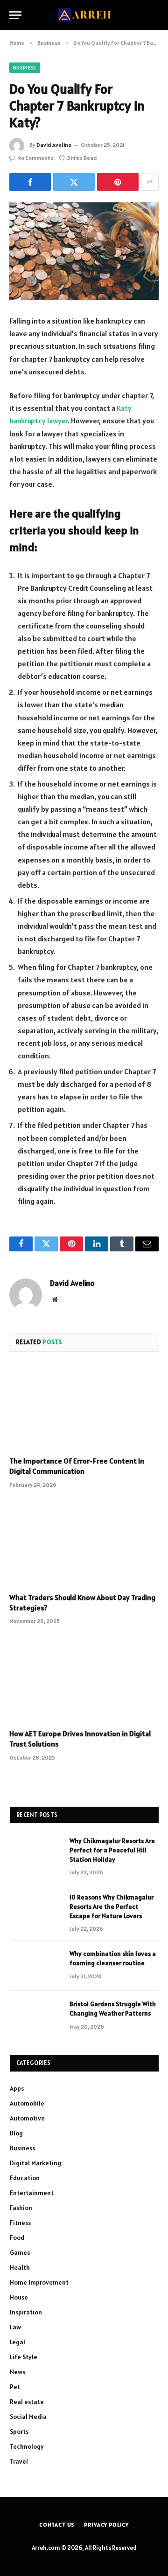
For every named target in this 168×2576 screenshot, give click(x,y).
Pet (15, 2387)
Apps (17, 2088)
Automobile (27, 2103)
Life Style (24, 2357)
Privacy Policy (106, 2524)
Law (15, 2327)
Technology (27, 2446)
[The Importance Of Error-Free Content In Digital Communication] (84, 1407)
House (19, 2297)
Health (20, 2267)
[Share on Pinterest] (118, 182)
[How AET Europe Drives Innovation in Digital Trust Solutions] (84, 1679)
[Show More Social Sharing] (150, 182)
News (17, 2372)
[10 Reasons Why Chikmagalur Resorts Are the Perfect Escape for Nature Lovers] (35, 1909)
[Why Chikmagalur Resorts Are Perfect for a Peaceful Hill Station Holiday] (35, 1853)
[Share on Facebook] (30, 182)
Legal (17, 2342)
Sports (19, 2431)
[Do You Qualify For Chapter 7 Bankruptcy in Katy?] (84, 251)
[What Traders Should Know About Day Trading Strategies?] (84, 1543)
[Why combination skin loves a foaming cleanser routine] (35, 1966)
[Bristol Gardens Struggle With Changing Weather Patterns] (35, 2016)
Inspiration (26, 2312)
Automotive (27, 2118)
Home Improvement (39, 2282)
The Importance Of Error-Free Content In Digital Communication (77, 1466)
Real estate (27, 2402)
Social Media (28, 2417)
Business (25, 68)
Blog (16, 2133)
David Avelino (54, 145)
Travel (19, 2461)
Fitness (20, 2223)
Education (25, 2178)
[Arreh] (84, 15)
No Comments (35, 158)
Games (20, 2252)
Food (17, 2238)
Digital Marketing (35, 2163)
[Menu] (15, 15)
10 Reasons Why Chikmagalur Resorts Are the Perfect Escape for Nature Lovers (112, 1906)
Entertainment (32, 2193)
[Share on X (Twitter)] (74, 182)
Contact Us (57, 2524)
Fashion (21, 2208)
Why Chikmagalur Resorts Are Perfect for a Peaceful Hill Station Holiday (112, 1850)
